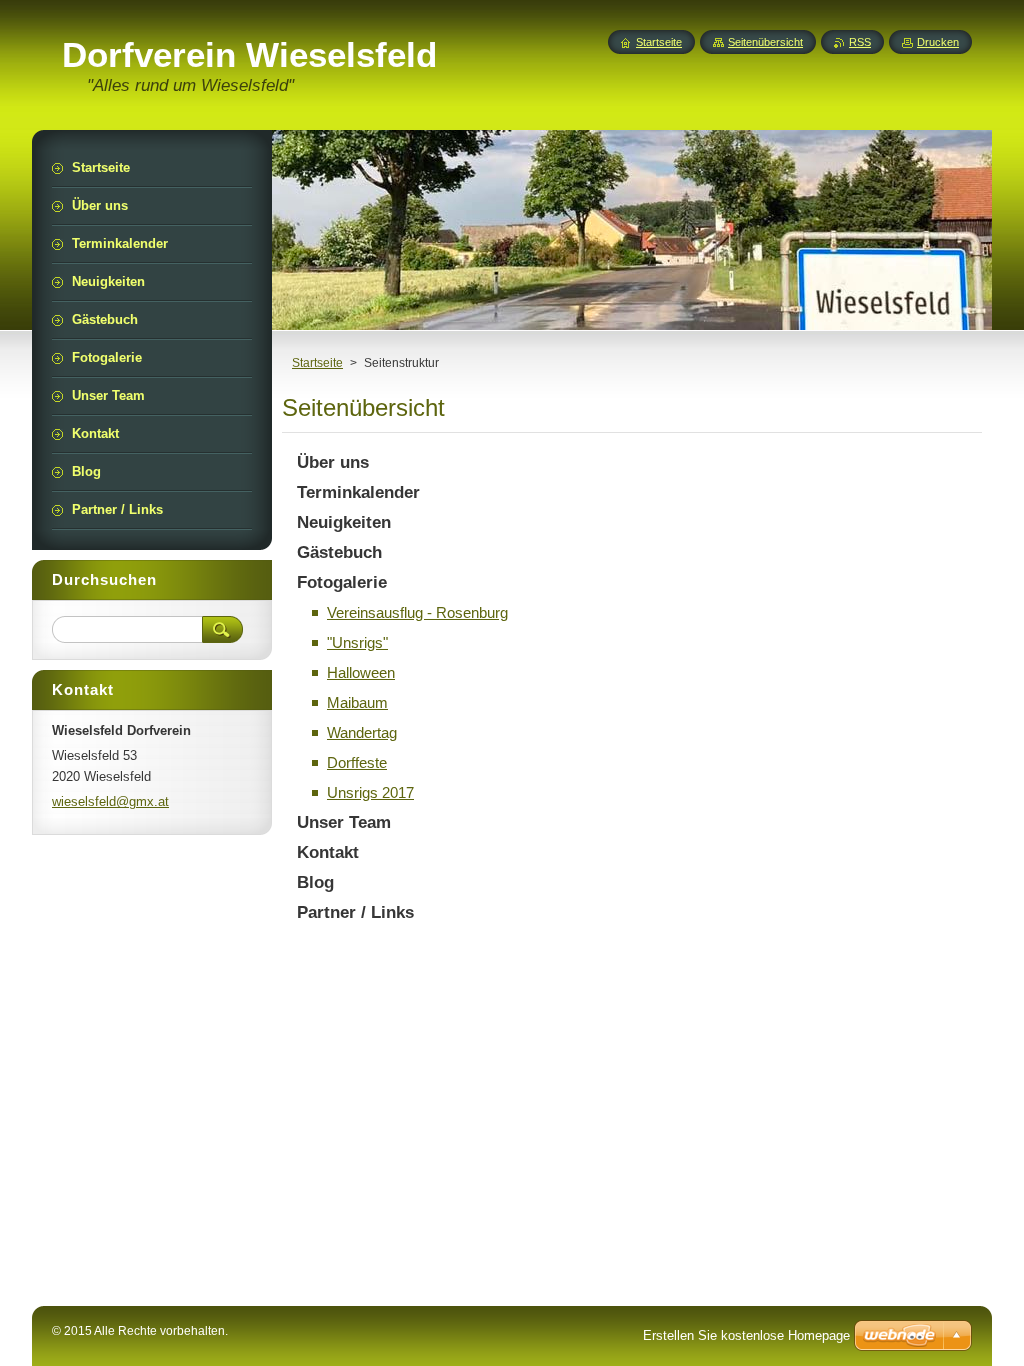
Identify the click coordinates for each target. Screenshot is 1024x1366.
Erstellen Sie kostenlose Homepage (746, 1335)
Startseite (317, 363)
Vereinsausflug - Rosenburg (417, 612)
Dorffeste (357, 762)
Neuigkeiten (344, 522)
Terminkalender (358, 492)
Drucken (938, 42)
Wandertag (362, 732)
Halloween (361, 672)
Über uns (333, 462)
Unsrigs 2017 (370, 792)
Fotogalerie (342, 582)
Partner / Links (355, 912)
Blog (315, 882)
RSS (860, 42)
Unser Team (344, 822)
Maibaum (357, 702)
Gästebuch (339, 552)
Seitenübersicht (765, 42)
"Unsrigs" (357, 642)
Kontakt (328, 852)
